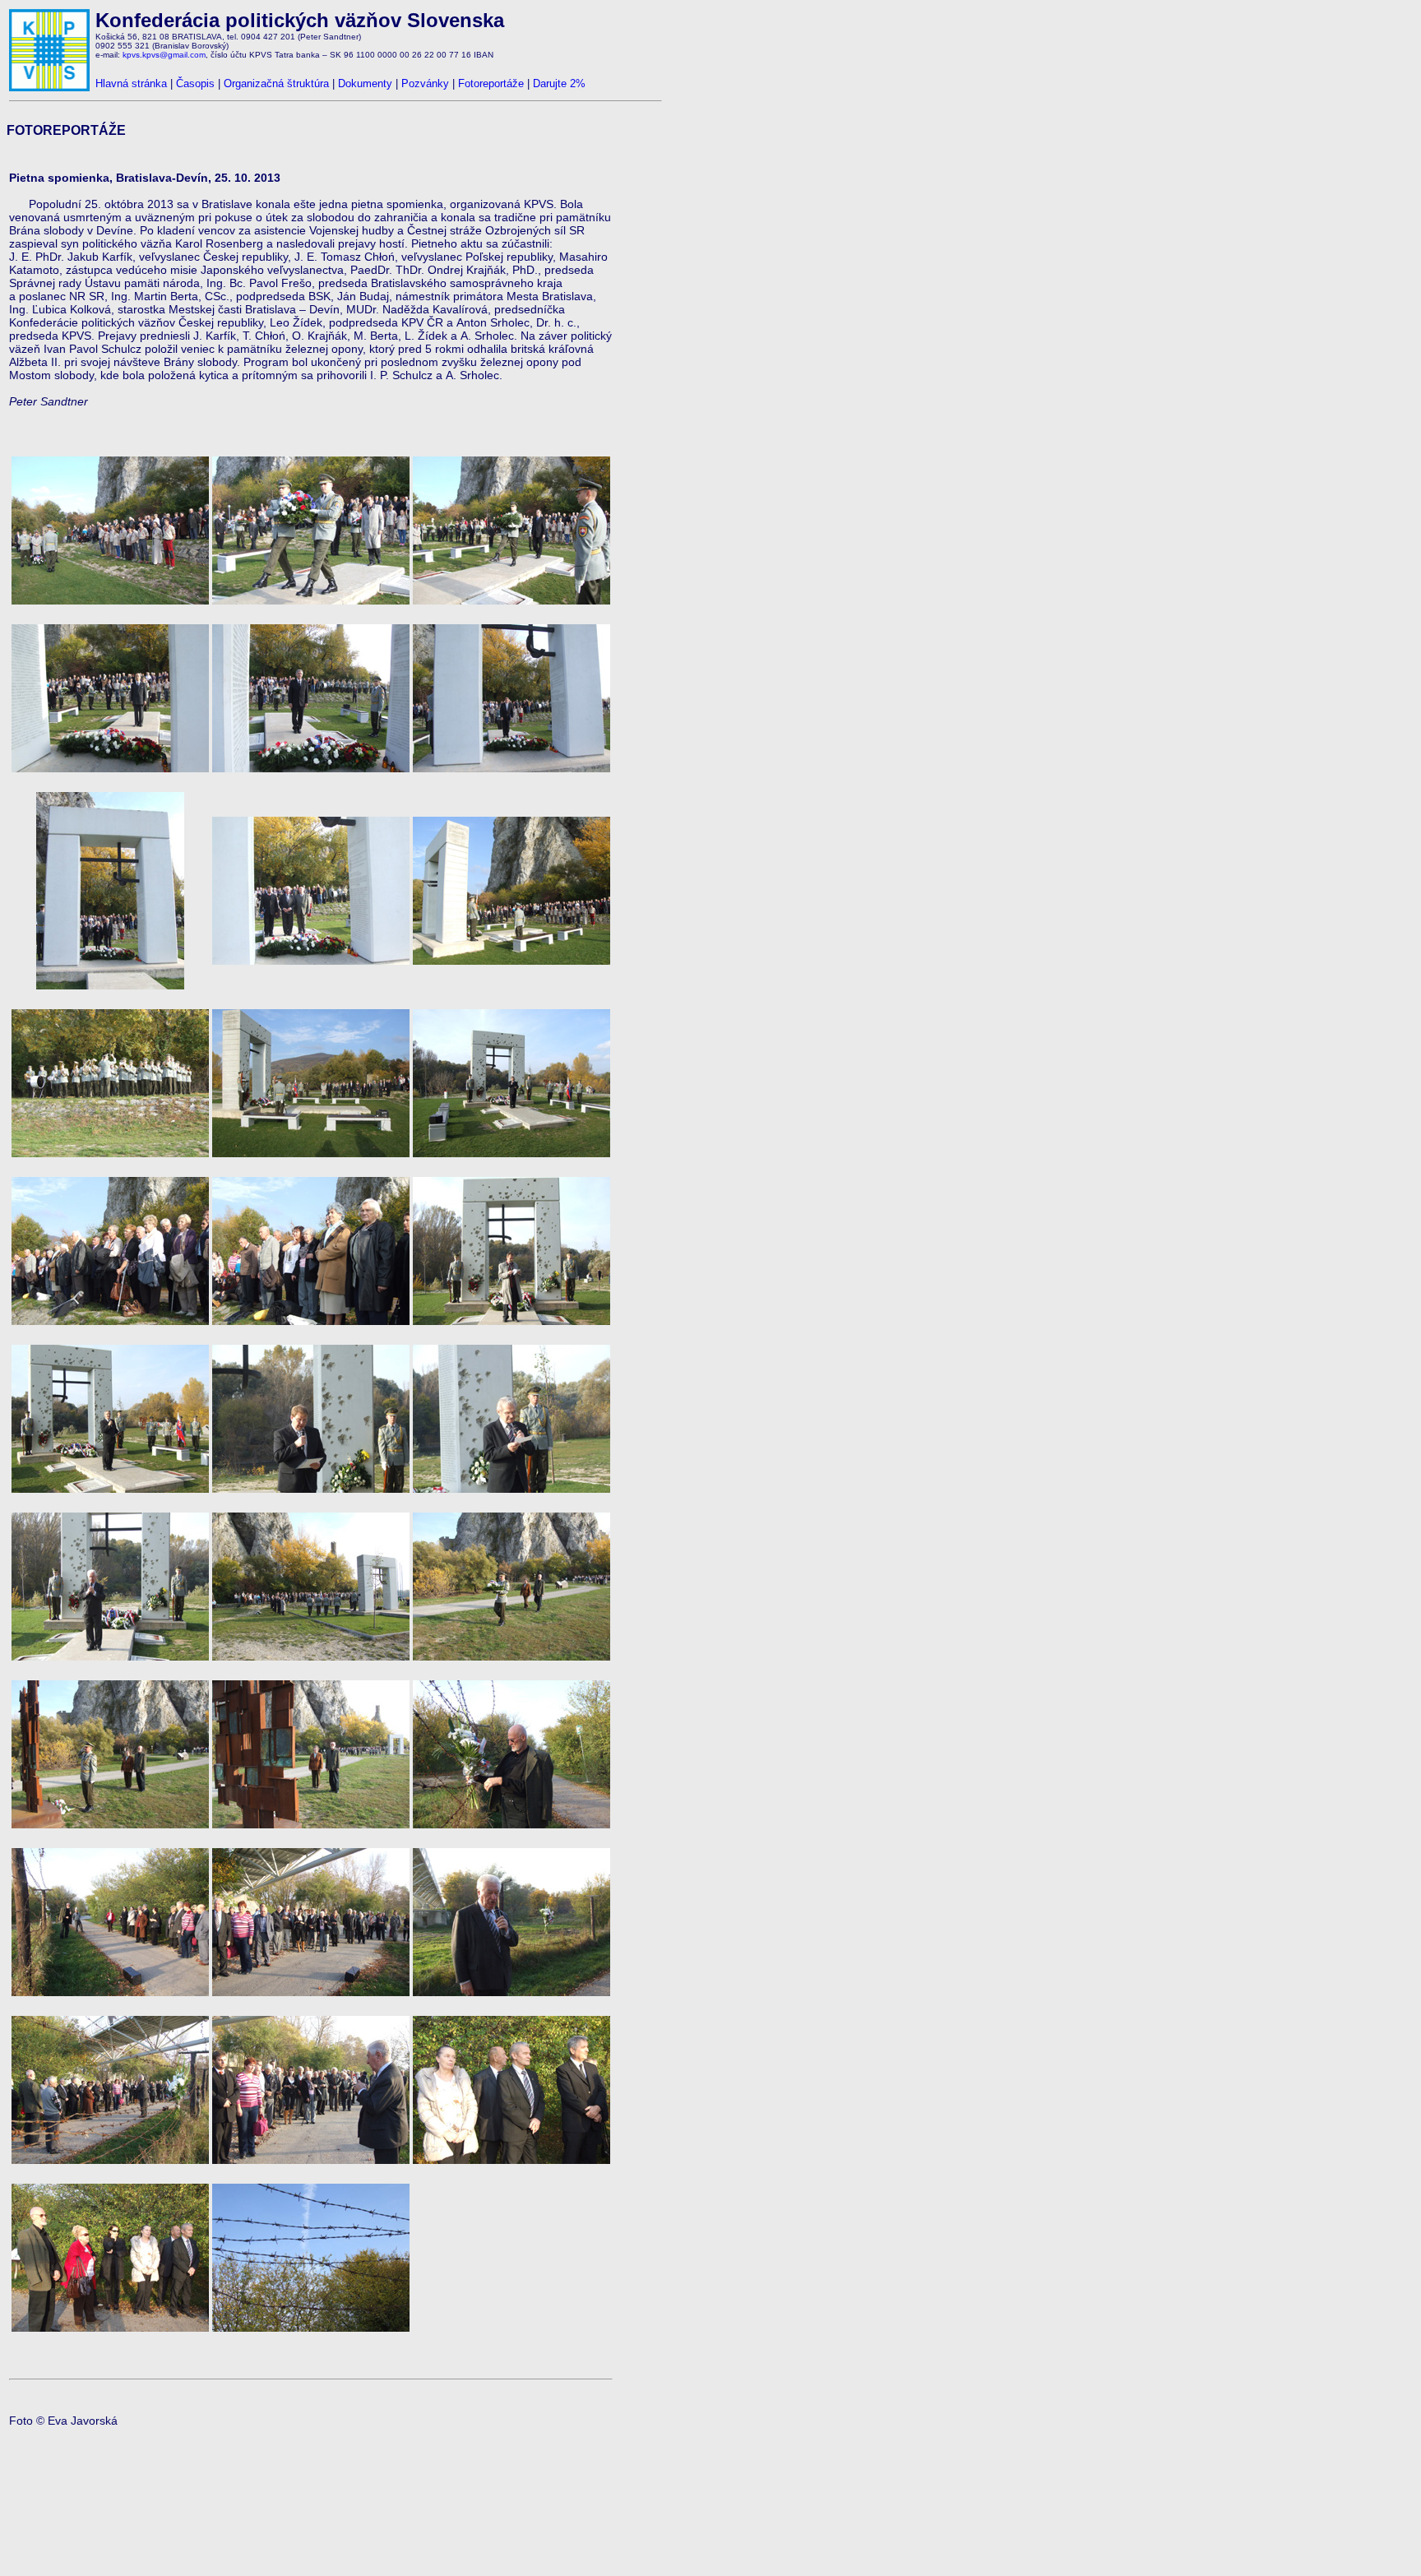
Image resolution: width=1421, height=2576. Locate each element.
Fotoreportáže (491, 83)
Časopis (195, 83)
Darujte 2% (559, 83)
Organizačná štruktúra (276, 83)
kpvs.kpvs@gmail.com (164, 55)
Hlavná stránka (131, 83)
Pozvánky (425, 83)
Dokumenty (365, 83)
